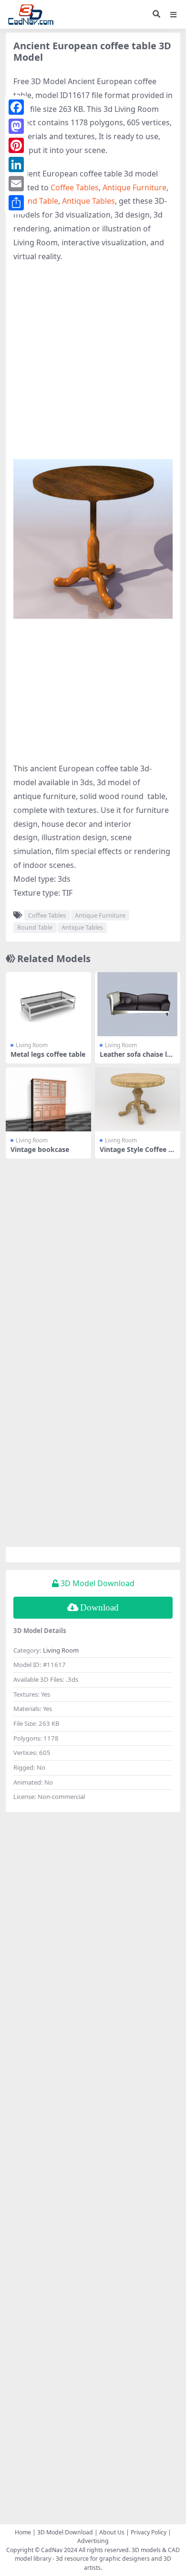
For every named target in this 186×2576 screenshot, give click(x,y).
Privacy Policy (149, 2532)
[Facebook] (16, 107)
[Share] (16, 203)
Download (99, 1607)
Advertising (93, 2541)
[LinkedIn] (16, 164)
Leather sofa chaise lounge (138, 1058)
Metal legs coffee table (48, 1054)
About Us (112, 2532)
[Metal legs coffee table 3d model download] (48, 1004)
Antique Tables (88, 201)
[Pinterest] (16, 145)
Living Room (32, 1045)
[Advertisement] (93, 366)
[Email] (16, 184)
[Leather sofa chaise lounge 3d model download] (138, 1004)
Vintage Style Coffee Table (138, 1153)
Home (23, 2532)
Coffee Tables (75, 187)
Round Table (36, 201)
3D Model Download (65, 2532)
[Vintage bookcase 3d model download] (48, 1099)
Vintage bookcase (40, 1149)
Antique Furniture (134, 187)
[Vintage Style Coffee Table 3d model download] (138, 1099)
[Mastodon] (16, 126)
